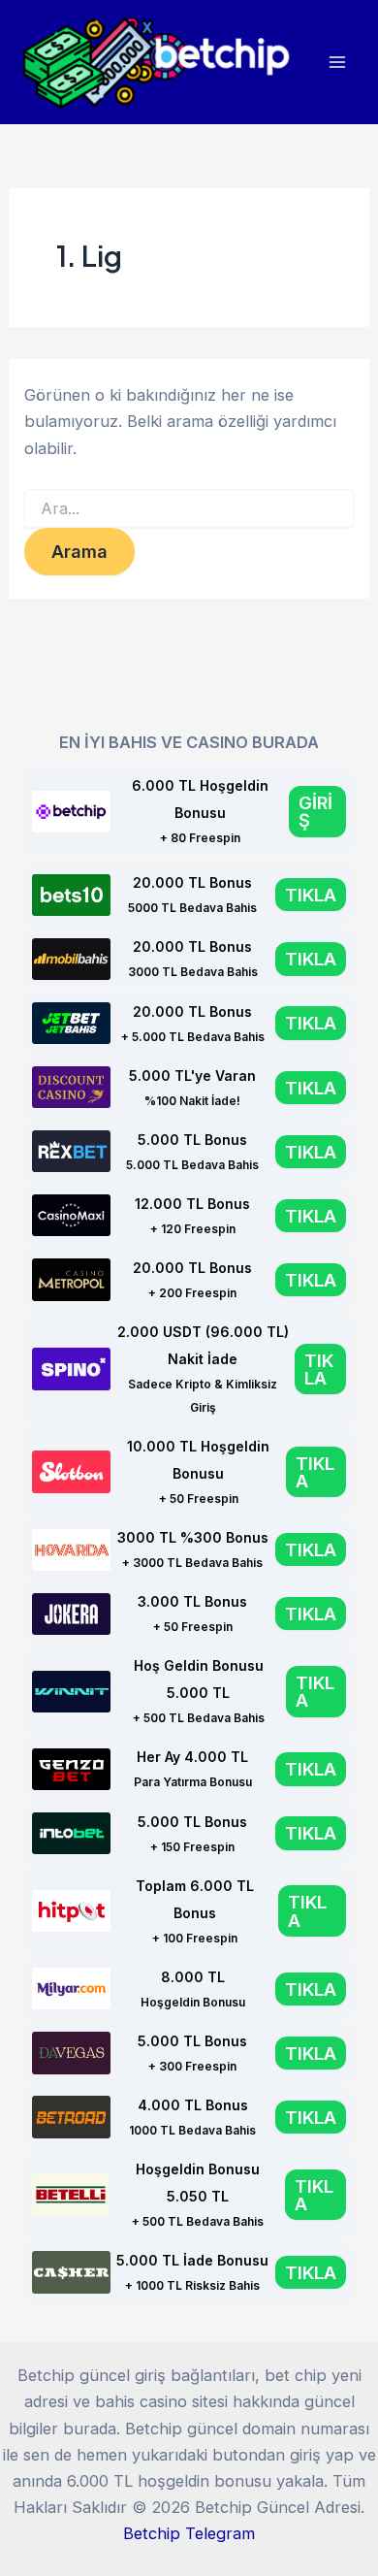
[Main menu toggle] (337, 63)
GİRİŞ (315, 811)
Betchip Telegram (189, 2533)
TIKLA (311, 895)
